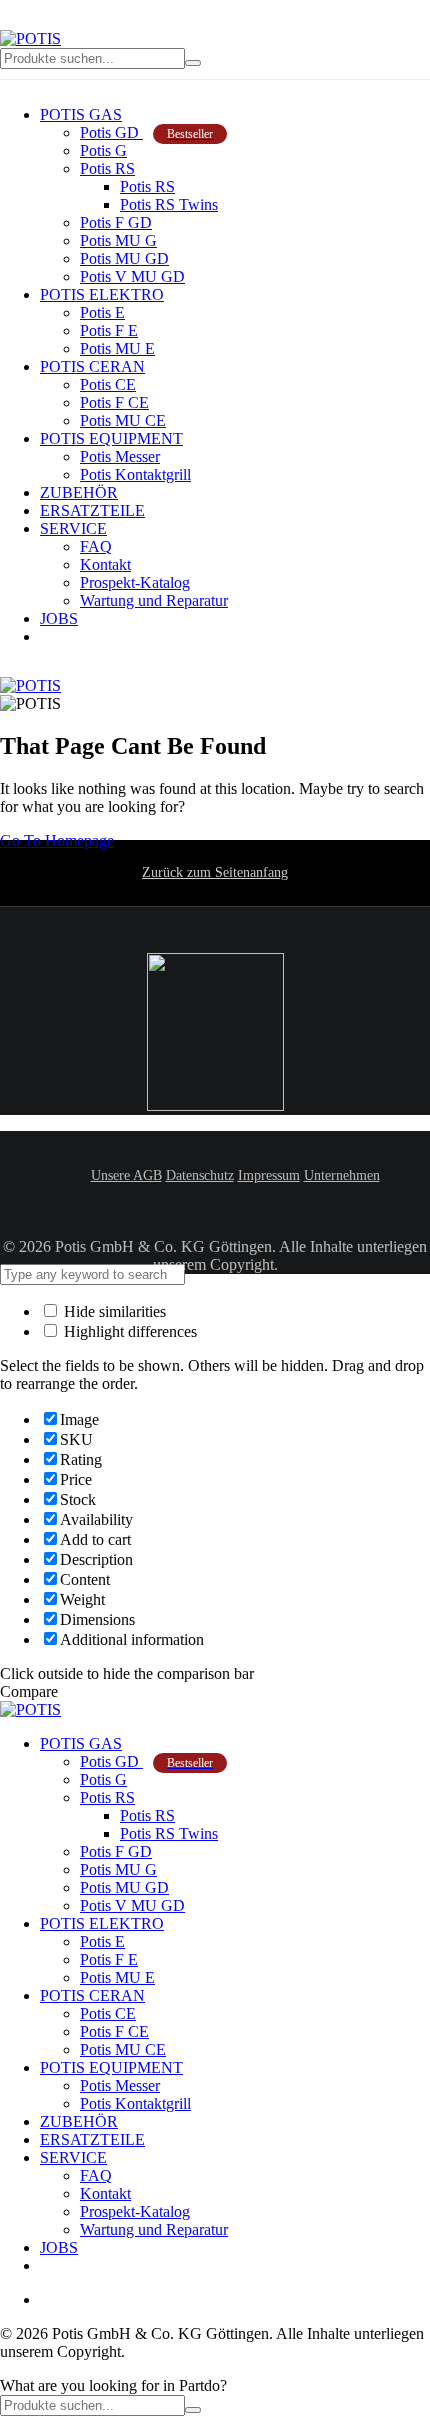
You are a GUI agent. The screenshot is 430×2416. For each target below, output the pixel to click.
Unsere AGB (126, 1175)
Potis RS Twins (169, 204)
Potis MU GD (124, 258)
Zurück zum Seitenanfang (215, 872)
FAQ (96, 546)
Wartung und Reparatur (154, 600)
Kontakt (105, 564)
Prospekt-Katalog (135, 582)
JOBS (59, 618)
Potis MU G (118, 240)
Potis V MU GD (132, 276)
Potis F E (109, 330)
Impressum (269, 1175)
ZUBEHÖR (79, 492)
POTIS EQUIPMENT (111, 438)
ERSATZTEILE (92, 510)
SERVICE (73, 528)
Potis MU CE (123, 420)
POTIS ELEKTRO (102, 294)
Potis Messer (120, 456)
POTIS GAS (81, 114)
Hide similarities (113, 1311)
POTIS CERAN (92, 366)
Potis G (103, 150)
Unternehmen (342, 1175)
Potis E (102, 312)
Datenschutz (200, 1175)
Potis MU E (117, 348)
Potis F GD (116, 222)
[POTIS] (30, 38)
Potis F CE (114, 402)
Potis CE (108, 384)
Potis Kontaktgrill (135, 474)
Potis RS (107, 168)
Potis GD (146, 132)
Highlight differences (128, 1331)
